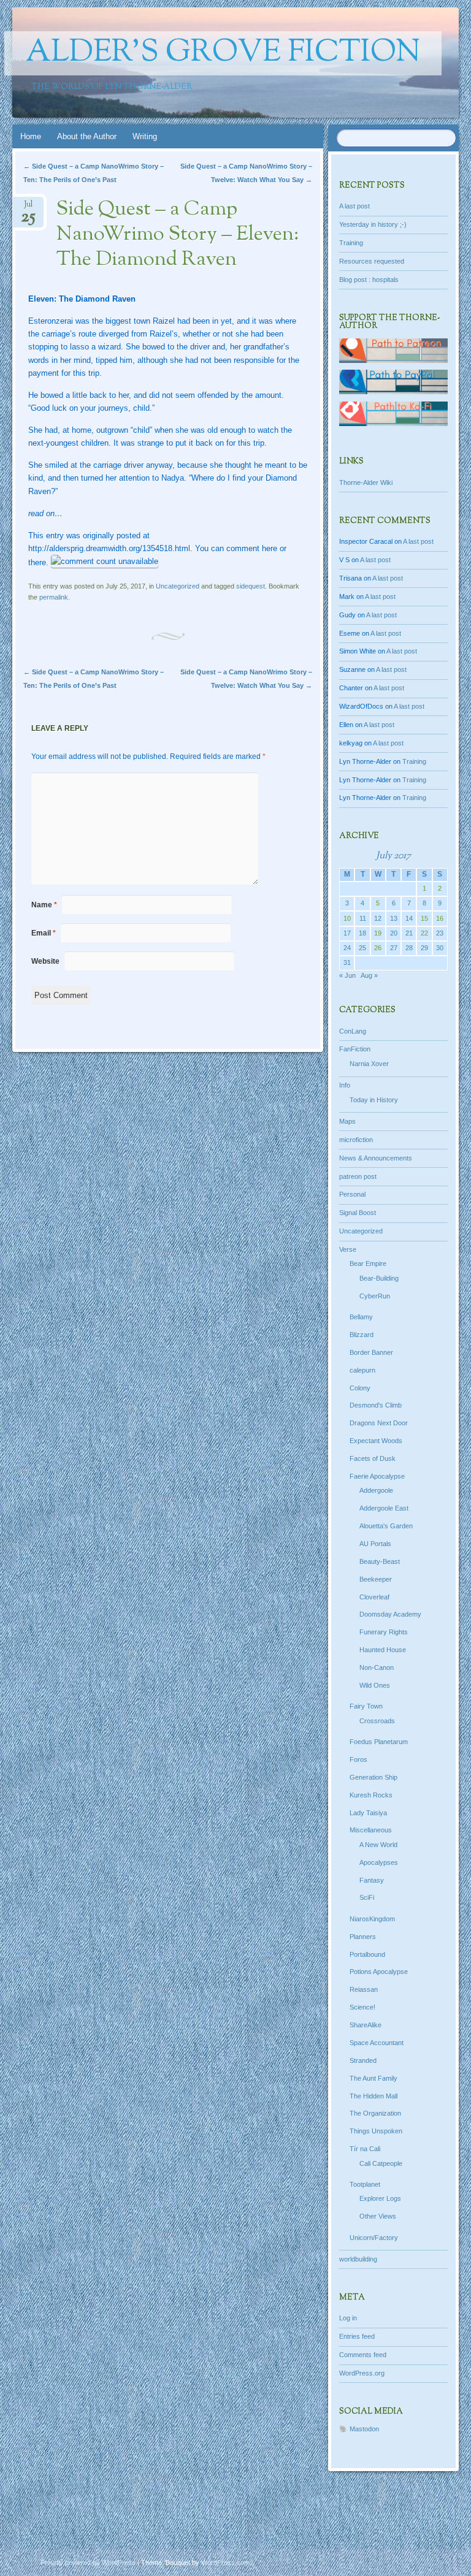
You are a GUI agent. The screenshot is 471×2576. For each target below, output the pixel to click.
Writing (145, 136)
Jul (28, 208)
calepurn (362, 1370)
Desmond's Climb (376, 1405)
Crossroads (377, 1721)
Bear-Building (379, 1278)
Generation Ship (373, 1777)
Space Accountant (377, 2043)
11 (363, 918)
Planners (363, 1937)
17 (347, 933)
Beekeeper (376, 1579)
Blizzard (362, 1335)
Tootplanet (365, 2184)
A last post (354, 206)
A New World (378, 1845)
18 (362, 933)
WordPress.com (225, 2563)
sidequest (251, 586)
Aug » (369, 975)
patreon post (358, 1176)
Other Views (378, 2216)
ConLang (353, 1031)
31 (347, 962)
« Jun (347, 975)
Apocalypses (379, 1862)
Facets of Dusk (373, 1458)
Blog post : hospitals (369, 280)
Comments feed (363, 2355)
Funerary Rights (384, 1632)
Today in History (374, 1100)
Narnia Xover (369, 1064)
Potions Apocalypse (379, 1972)
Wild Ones (375, 1685)
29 (424, 948)
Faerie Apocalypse (377, 1476)
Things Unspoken (376, 2131)
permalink (54, 597)
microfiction (356, 1140)
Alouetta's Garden (386, 1526)
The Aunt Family (373, 2078)
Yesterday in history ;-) (373, 224)
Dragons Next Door (379, 1423)
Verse (348, 1249)
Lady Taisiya (368, 1813)
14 (409, 918)
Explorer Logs (380, 2198)
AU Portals (375, 1544)
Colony (360, 1388)
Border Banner (371, 1352)
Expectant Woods (376, 1441)
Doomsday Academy (390, 1614)
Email (44, 933)
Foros (358, 1759)
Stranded (363, 2060)
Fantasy (372, 1880)
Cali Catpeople (381, 2163)
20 (394, 933)
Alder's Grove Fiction (223, 53)
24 (347, 948)
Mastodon (364, 2429)
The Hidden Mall (373, 2096)
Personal (352, 1194)
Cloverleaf (374, 1597)
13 (394, 918)
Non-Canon (377, 1667)
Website (45, 961)
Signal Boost (358, 1213)
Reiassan (364, 1989)
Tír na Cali (365, 2149)
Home (31, 136)
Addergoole (376, 1490)
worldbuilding (358, 2259)
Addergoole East (384, 1508)
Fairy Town (366, 1706)
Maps (347, 1121)
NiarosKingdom (372, 1919)
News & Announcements (376, 1158)
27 (394, 948)
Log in (348, 2318)
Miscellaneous (371, 1830)
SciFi (367, 1897)
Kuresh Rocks (371, 1795)
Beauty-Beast (380, 1561)
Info (345, 1085)
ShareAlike (366, 2025)
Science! (362, 2007)
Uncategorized (178, 586)
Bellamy (361, 1317)
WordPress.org (362, 2373)
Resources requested (372, 261)
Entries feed (357, 2336)
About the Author (87, 136)
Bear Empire (368, 1263)
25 (362, 948)
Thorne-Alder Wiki (366, 482)
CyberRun (375, 1296)
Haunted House (383, 1650)
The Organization (375, 2113)
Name (44, 905)
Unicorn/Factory (374, 2238)
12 (378, 918)
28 (409, 948)
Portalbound (367, 1954)
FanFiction (355, 1049)
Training (351, 243)
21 (409, 933)
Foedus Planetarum (379, 1742)
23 (440, 933)
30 (440, 948)
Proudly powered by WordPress (88, 2563)
